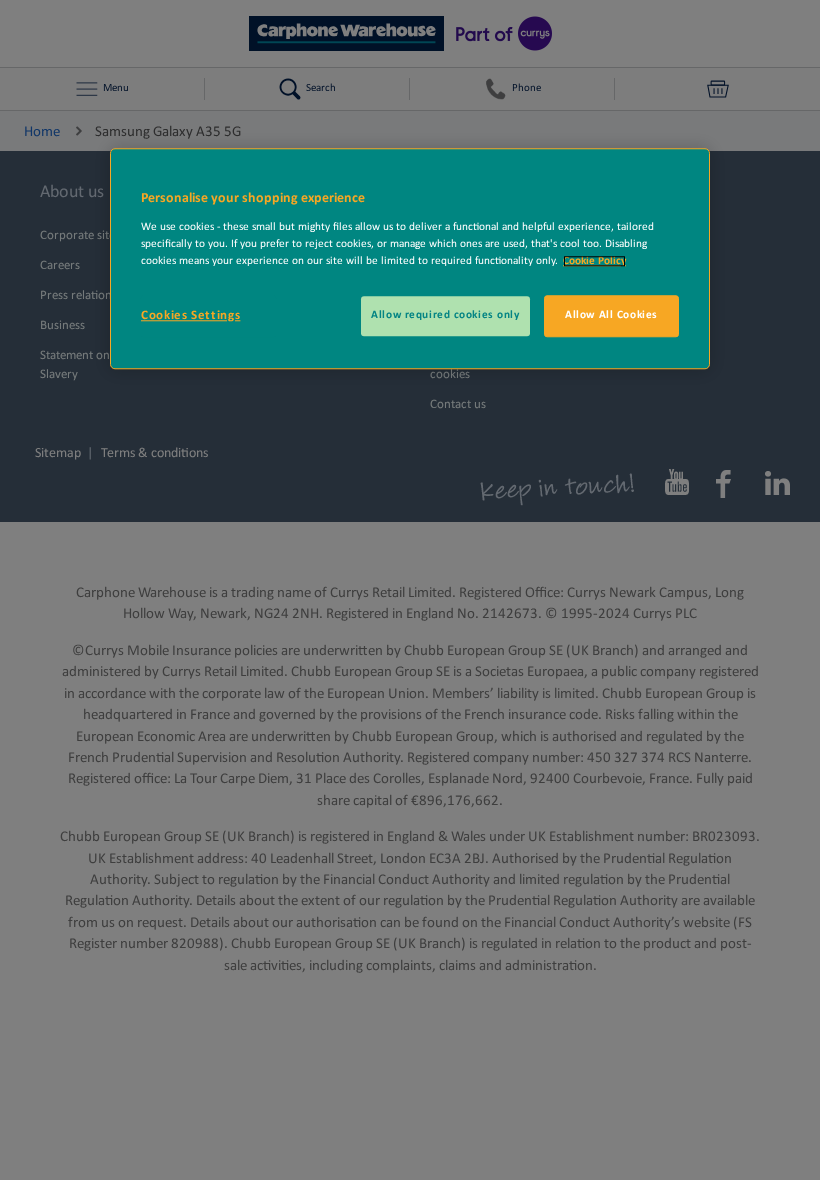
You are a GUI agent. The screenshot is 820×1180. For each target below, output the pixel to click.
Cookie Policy (594, 261)
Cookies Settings (190, 315)
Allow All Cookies (611, 315)
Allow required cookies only (445, 315)
